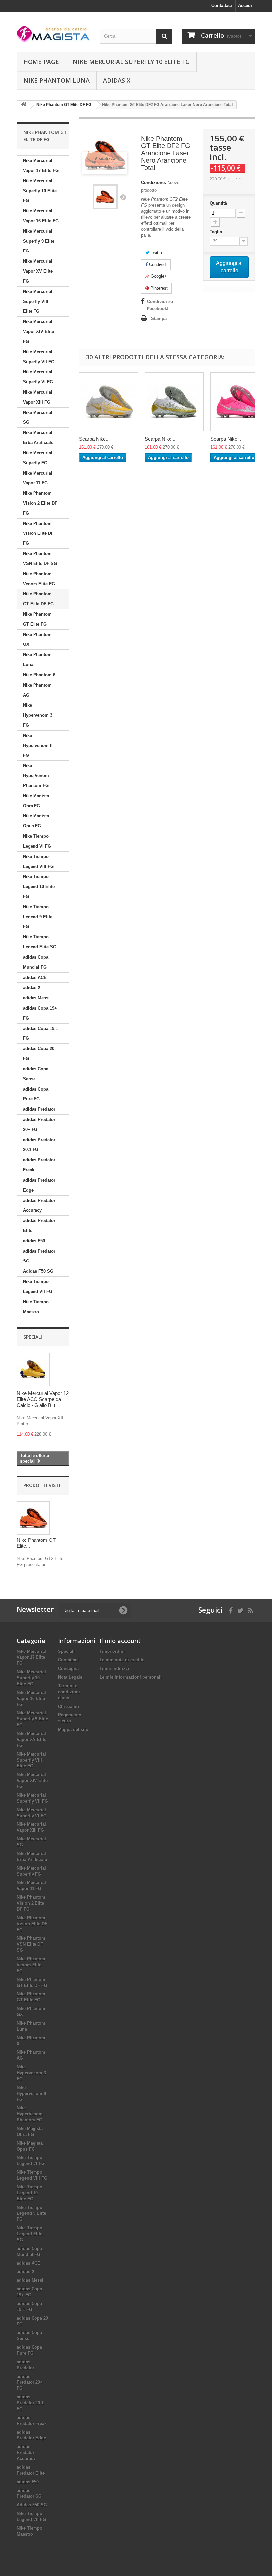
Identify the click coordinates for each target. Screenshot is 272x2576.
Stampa (159, 319)
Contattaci (222, 5)
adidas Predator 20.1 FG (39, 1145)
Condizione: (153, 182)
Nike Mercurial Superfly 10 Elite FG (131, 62)
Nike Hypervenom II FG (38, 745)
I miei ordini (112, 1651)
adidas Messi (36, 998)
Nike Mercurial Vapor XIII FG (38, 397)
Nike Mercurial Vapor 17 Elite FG (41, 166)
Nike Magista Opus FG (36, 821)
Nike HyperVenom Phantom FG (36, 776)
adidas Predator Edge (39, 1185)
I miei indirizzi (114, 1669)
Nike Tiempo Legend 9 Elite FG (38, 917)
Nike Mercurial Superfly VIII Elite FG (38, 301)
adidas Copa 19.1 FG (40, 1033)
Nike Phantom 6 (39, 675)
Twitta (156, 253)
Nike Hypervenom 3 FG (38, 715)
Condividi (157, 265)
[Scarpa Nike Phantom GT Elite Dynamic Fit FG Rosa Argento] (240, 402)
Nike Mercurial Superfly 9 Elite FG (39, 241)
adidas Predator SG (39, 1256)
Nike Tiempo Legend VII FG (38, 1287)
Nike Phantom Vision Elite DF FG (38, 533)
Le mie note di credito (122, 1660)
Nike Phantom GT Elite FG (37, 619)
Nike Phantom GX (37, 639)
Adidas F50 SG (38, 1271)
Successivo (123, 197)
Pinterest (158, 288)
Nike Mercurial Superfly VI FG (38, 377)
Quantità (218, 203)
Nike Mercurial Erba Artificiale (38, 438)
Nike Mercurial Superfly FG (38, 458)
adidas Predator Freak (39, 1165)
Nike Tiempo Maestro (36, 1307)
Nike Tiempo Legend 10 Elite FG (39, 887)
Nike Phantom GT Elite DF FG (38, 599)
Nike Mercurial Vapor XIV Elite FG (38, 332)
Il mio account (120, 1641)
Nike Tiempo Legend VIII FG (38, 861)
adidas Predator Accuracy (39, 1205)
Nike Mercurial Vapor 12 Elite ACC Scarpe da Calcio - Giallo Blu (43, 1399)
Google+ (158, 276)
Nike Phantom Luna (56, 80)
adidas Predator (39, 1109)
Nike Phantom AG (37, 690)
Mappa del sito (73, 1730)
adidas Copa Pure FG (36, 1094)
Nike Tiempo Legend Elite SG (40, 942)
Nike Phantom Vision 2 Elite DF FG (40, 503)
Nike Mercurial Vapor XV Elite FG (38, 271)
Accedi (245, 5)
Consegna (68, 1669)
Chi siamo (68, 1706)
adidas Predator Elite (39, 1226)
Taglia (216, 232)
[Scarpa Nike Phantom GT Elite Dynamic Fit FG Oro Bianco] (108, 402)
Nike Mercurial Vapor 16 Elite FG (41, 216)
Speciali (33, 1337)
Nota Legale (70, 1677)
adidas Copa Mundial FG (36, 962)
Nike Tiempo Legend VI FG (37, 841)
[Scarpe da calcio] (53, 34)
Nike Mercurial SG (38, 417)
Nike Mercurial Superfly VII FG (39, 357)
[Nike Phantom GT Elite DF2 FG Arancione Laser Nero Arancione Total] (105, 197)
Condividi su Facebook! (160, 305)
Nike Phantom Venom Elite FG (39, 579)
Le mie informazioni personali (131, 1677)
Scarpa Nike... (94, 439)
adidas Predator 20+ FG (39, 1124)
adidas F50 (34, 1241)
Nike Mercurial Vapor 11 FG (38, 478)
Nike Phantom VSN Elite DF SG (40, 559)
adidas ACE (35, 977)
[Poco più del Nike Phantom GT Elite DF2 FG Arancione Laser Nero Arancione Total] (33, 1518)
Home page (41, 62)
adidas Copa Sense (36, 1074)
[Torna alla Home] (24, 105)
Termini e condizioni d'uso (69, 1692)
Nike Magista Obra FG (36, 801)
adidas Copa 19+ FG (40, 1013)
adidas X (117, 80)
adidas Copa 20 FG (39, 1054)
